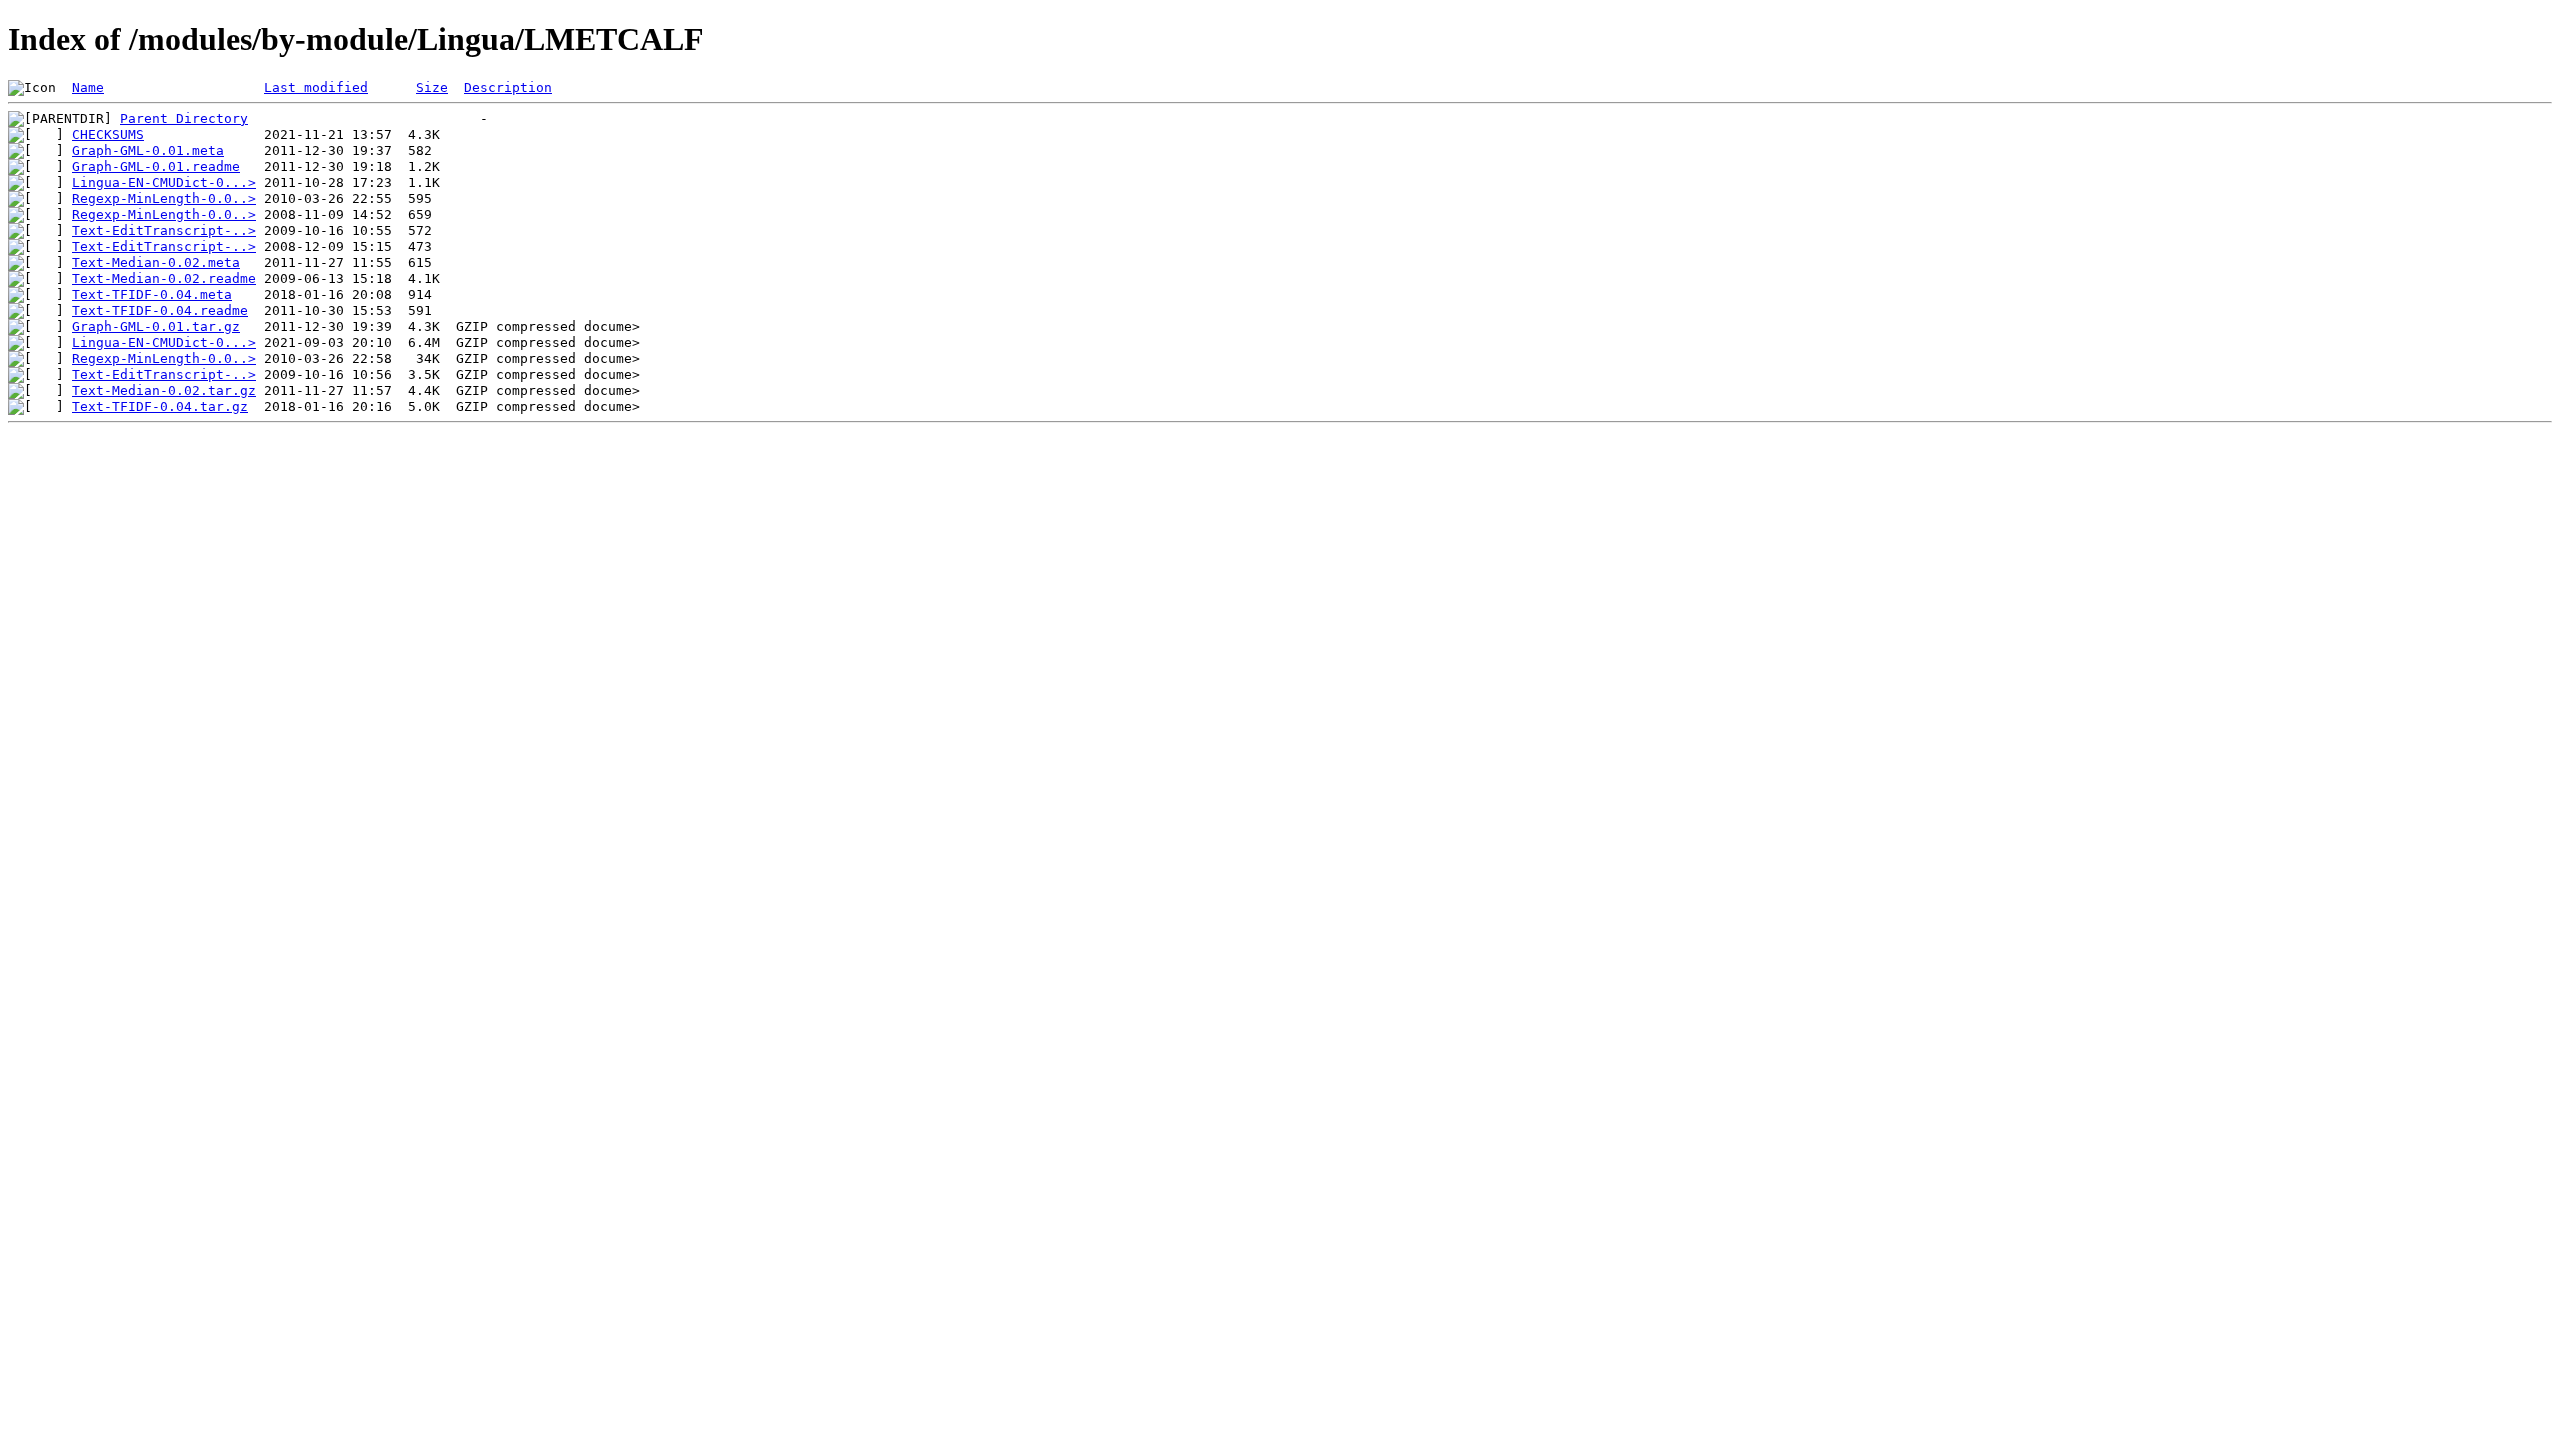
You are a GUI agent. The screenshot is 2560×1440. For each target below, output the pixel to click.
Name (88, 87)
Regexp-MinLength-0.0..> (164, 198)
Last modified (316, 87)
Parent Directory (184, 118)
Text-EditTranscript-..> (164, 230)
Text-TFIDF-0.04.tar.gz (160, 406)
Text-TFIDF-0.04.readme (160, 310)
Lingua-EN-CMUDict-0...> (164, 182)
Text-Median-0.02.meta (156, 262)
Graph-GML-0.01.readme (156, 166)
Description (508, 87)
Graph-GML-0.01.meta (148, 150)
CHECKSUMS (108, 134)
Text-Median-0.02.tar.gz (164, 390)
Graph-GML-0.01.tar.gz (156, 326)
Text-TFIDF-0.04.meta (152, 294)
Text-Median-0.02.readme (164, 278)
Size (432, 87)
